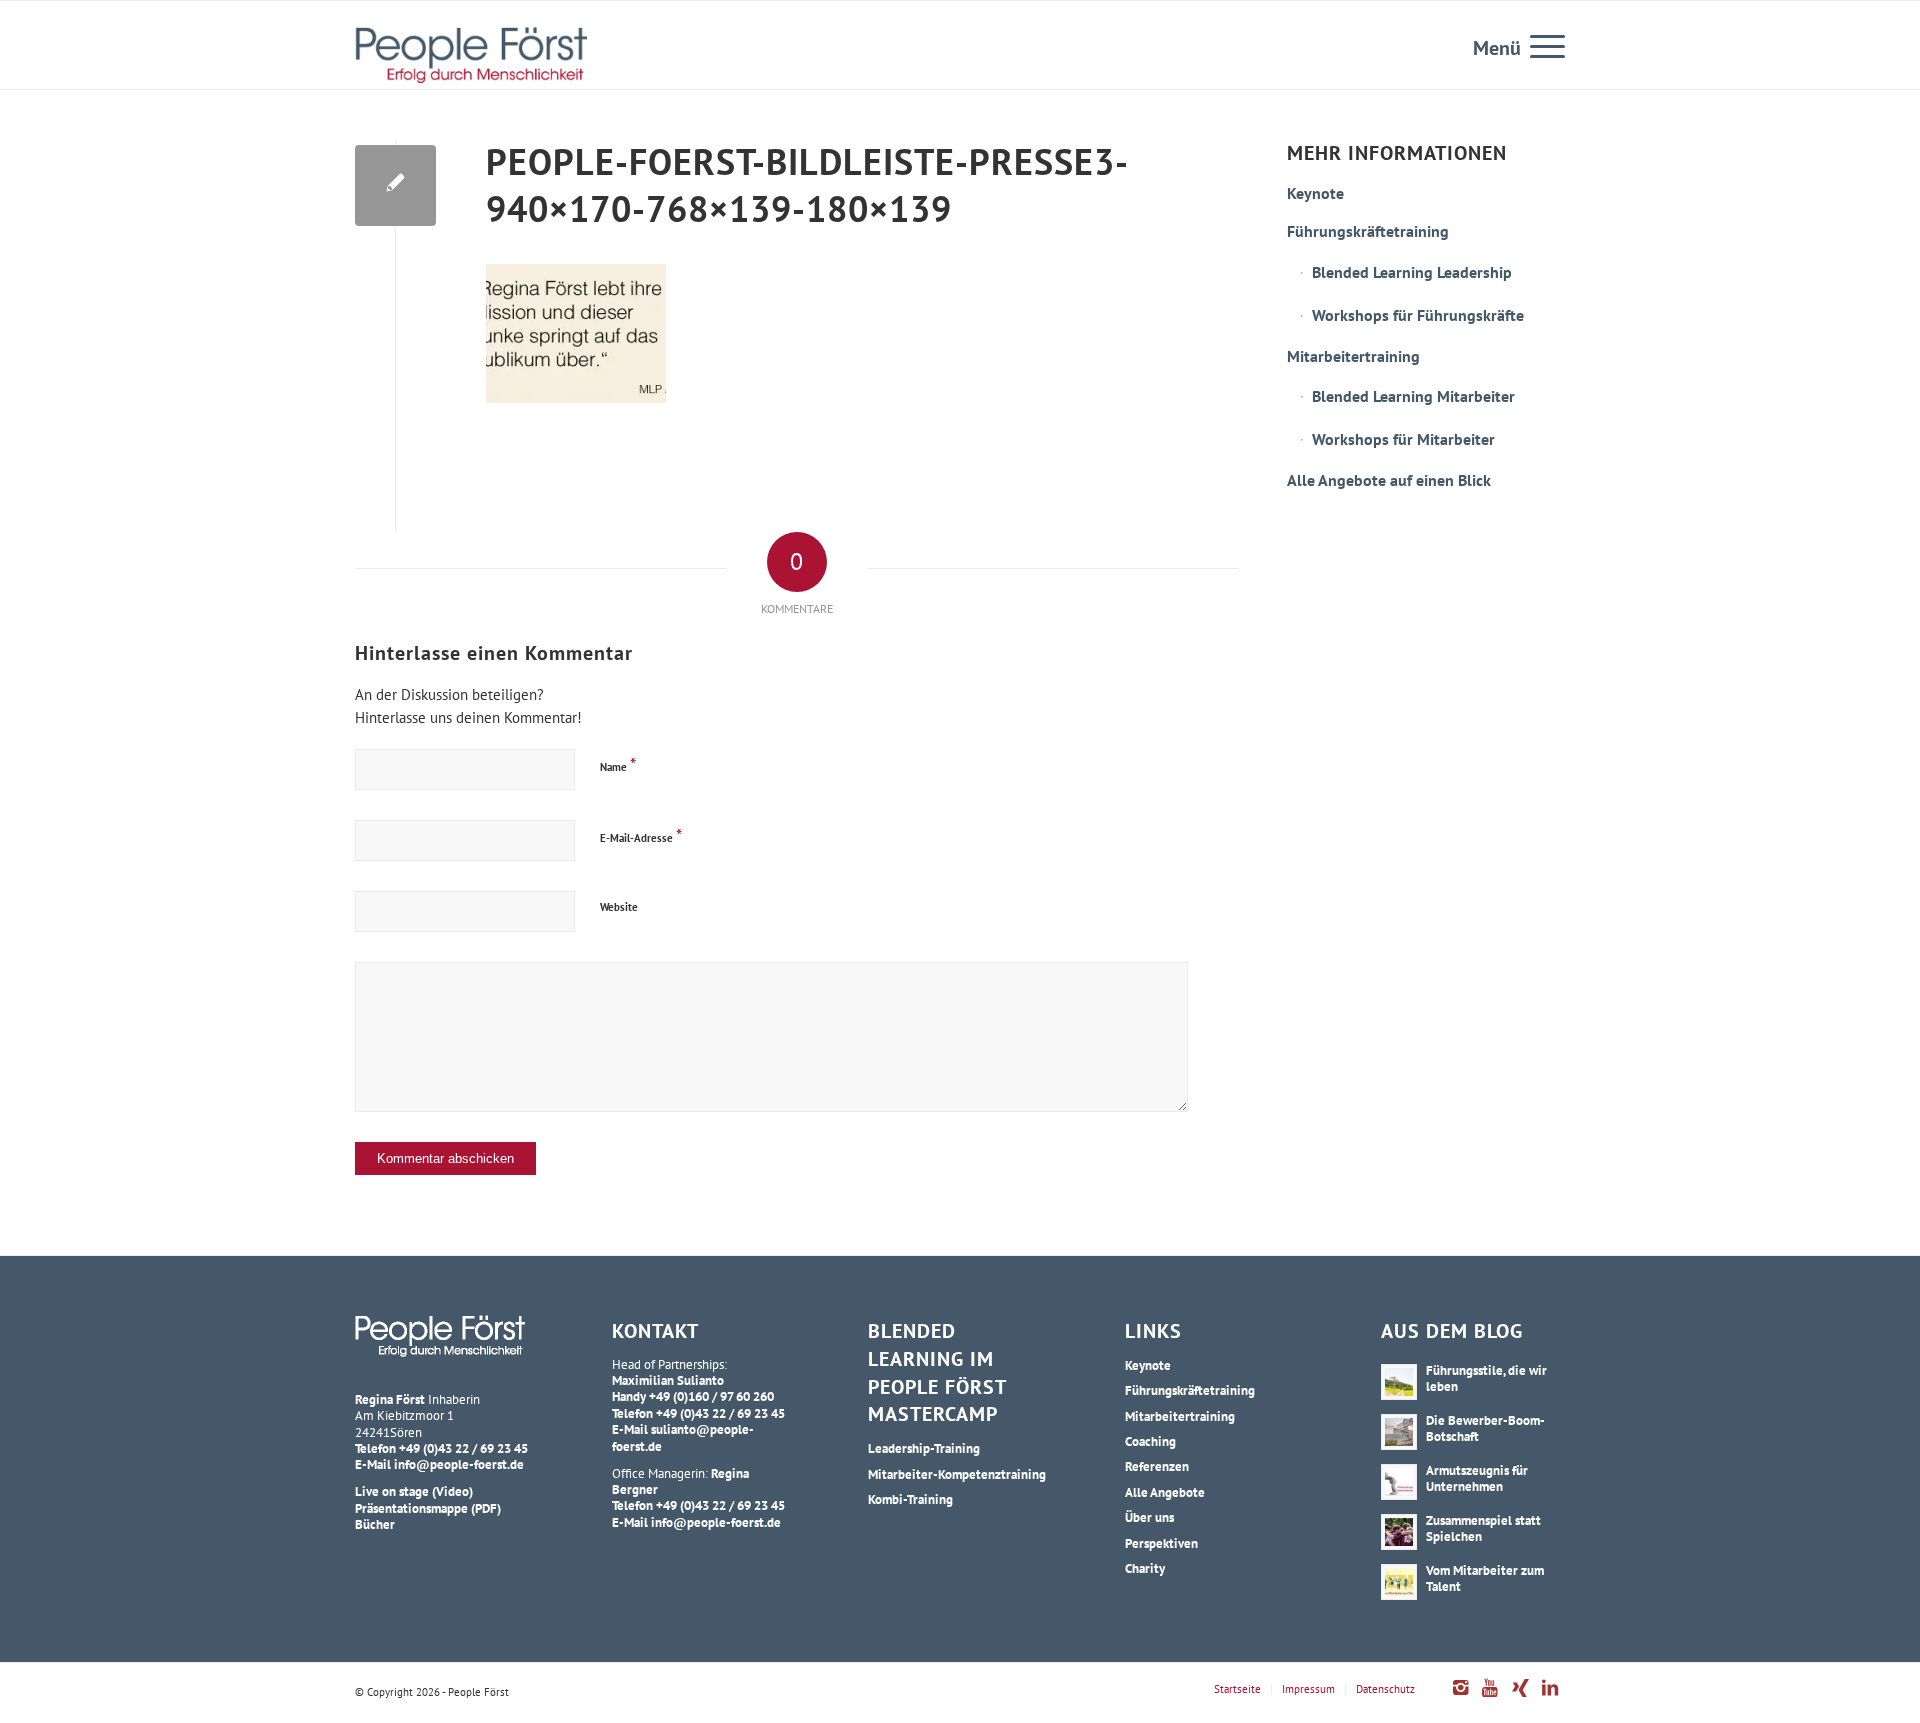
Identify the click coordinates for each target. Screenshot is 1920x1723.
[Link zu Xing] (1520, 1698)
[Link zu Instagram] (1460, 1698)
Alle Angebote (1165, 1492)
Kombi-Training (910, 1499)
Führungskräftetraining (1368, 231)
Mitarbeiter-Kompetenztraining (957, 1474)
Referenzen (1157, 1466)
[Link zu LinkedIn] (1550, 1698)
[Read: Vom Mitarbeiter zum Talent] (1399, 1582)
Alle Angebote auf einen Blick (1389, 480)
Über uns (1149, 1517)
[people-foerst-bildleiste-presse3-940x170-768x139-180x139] (395, 185)
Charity (1145, 1568)
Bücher (375, 1524)
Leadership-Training (924, 1448)
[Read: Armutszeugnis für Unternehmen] (1399, 1482)
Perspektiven (1161, 1543)
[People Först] (471, 55)
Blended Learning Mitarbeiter (1413, 396)
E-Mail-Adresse (641, 835)
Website (619, 907)
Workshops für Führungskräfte (1418, 315)
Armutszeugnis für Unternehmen (1477, 1478)
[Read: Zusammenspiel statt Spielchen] (1399, 1532)
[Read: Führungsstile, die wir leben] (1399, 1382)
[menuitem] (1541, 45)
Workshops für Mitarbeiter (1403, 439)
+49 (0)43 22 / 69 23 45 (463, 1448)
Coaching (1150, 1441)
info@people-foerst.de (459, 1464)
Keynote (1315, 193)
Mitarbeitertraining (1353, 356)
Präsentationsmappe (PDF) (428, 1508)
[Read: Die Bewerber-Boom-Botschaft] (1399, 1432)
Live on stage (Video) (414, 1491)
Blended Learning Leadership (1412, 272)
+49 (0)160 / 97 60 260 (711, 1396)
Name (618, 764)
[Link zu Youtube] (1490, 1698)
